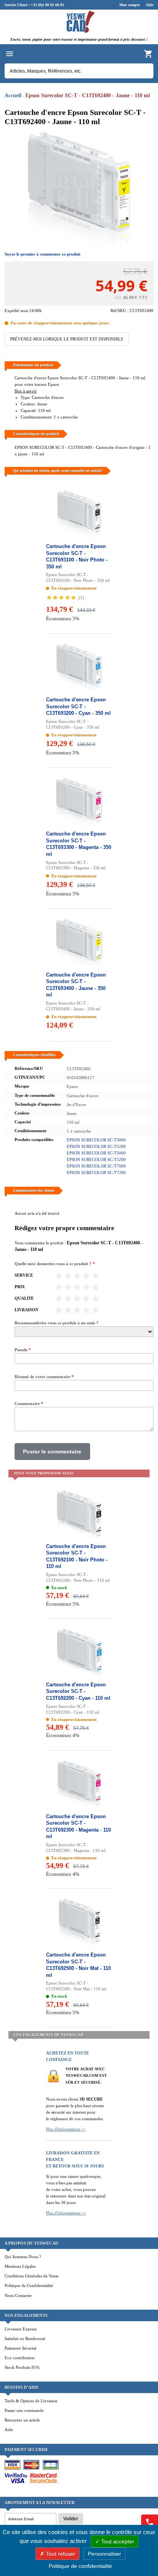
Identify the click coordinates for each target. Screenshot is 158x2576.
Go (144, 71)
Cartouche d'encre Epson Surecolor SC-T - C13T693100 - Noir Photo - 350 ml (77, 556)
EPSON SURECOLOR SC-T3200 (96, 1146)
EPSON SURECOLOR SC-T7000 (96, 1166)
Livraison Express (21, 2329)
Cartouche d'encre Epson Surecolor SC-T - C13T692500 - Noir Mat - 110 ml (78, 1965)
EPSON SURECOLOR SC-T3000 (96, 1140)
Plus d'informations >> (66, 2129)
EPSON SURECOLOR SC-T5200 (96, 1159)
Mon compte (129, 5)
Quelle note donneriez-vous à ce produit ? (55, 1264)
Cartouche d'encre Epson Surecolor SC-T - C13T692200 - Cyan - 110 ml (78, 1691)
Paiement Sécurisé (21, 2348)
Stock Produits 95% (22, 2367)
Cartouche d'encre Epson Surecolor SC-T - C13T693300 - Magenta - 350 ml (79, 844)
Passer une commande (24, 2410)
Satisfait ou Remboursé (25, 2338)
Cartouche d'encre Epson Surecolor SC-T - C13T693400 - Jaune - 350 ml (76, 985)
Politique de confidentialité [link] (80, 2566)
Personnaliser (105, 2554)
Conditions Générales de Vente (32, 2276)
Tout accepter (117, 2541)
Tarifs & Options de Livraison (31, 2401)
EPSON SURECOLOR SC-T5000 (96, 1153)
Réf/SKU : (120, 311)
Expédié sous (16, 311)
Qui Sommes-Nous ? (23, 2257)
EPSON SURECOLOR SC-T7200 (96, 1173)
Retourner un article (22, 2420)
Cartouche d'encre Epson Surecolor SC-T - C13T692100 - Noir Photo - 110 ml (77, 1556)
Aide (150, 5)
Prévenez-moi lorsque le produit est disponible (67, 339)
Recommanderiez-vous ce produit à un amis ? (57, 1323)
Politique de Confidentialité (29, 2285)
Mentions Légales (20, 2266)
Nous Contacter (18, 2295)
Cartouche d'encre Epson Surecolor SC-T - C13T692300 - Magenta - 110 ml (78, 1827)
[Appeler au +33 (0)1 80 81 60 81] (150, 2522)
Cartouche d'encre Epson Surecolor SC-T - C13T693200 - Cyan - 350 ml (78, 706)
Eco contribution (20, 2358)
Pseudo (23, 1350)
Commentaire (29, 1403)
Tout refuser (60, 2554)
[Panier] (148, 54)
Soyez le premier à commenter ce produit (43, 254)
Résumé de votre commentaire (44, 1377)
